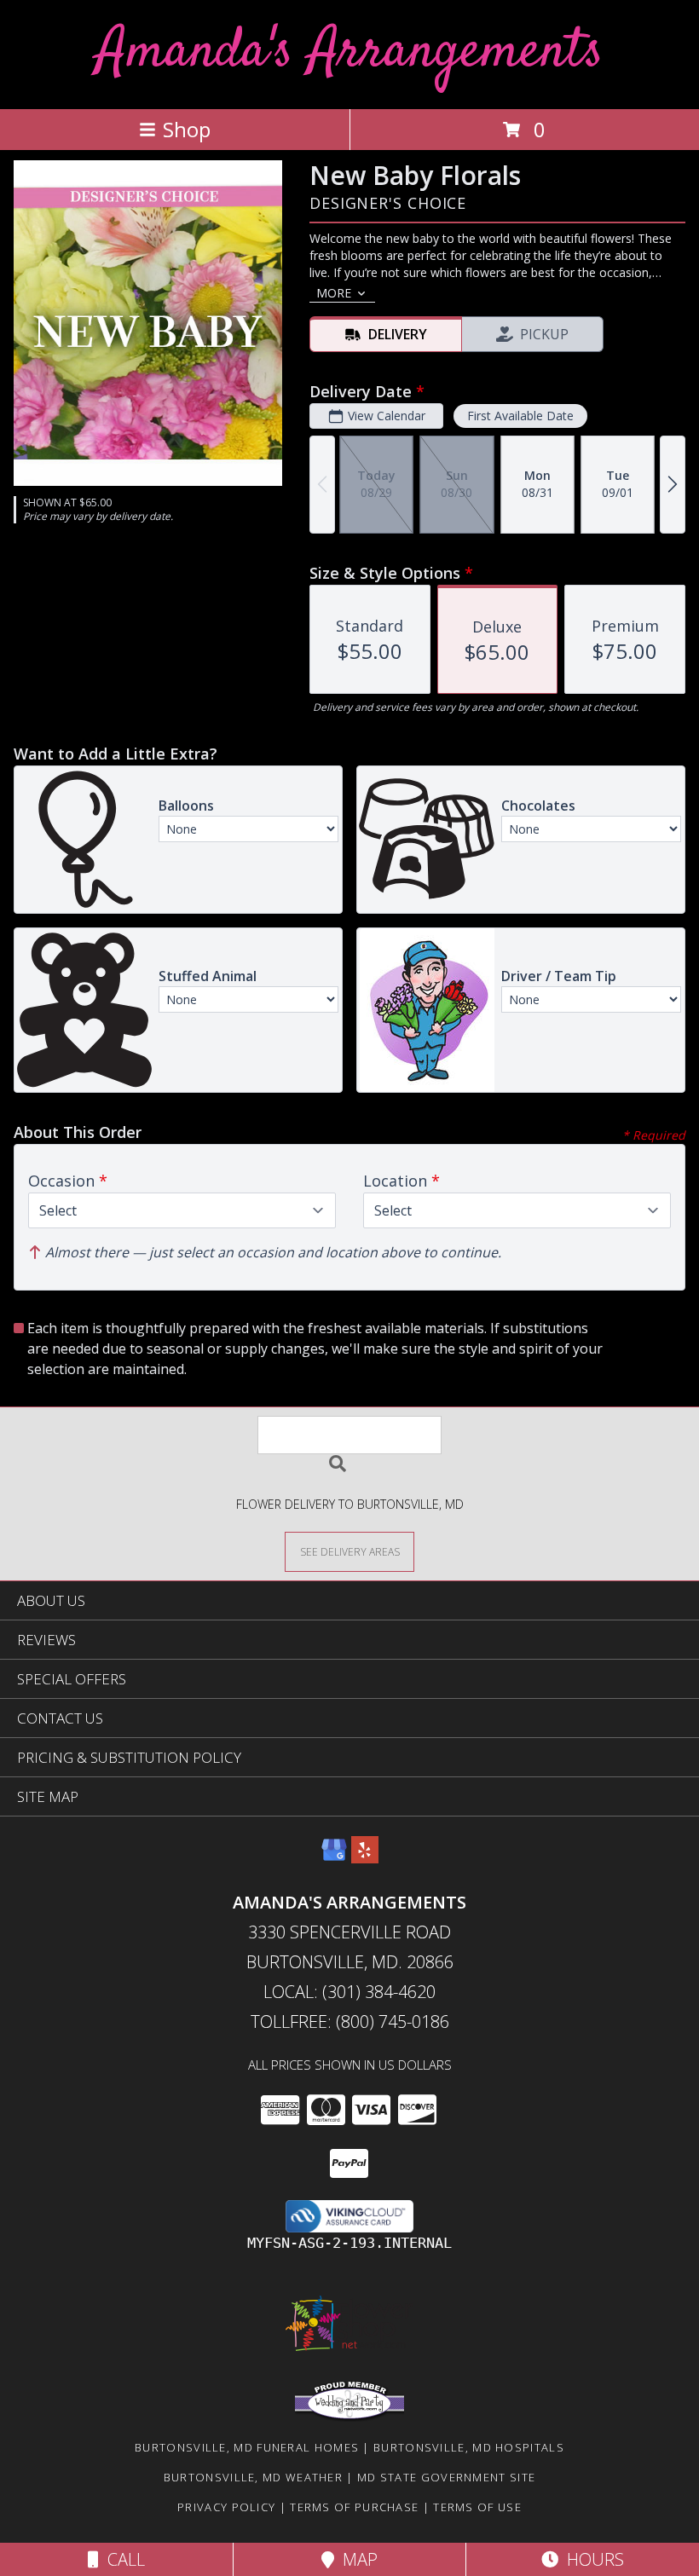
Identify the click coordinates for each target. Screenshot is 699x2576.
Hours (591, 2559)
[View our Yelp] (365, 1858)
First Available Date (520, 416)
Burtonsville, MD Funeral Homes (247, 2447)
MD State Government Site (446, 2477)
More (334, 293)
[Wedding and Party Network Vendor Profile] (349, 2417)
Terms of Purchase (354, 2507)
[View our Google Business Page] (334, 1858)
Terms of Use (477, 2507)
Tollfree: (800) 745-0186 (350, 2022)
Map (356, 2559)
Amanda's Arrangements (350, 52)
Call (122, 2559)
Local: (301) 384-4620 (349, 1992)
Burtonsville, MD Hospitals (469, 2447)
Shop (187, 129)
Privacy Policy (226, 2507)
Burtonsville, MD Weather (253, 2477)
